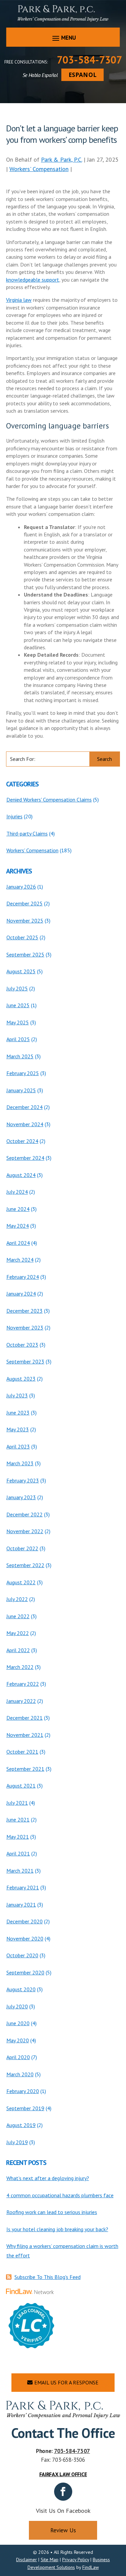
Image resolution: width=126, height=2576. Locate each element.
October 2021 (22, 1752)
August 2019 (21, 2125)
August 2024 (21, 1175)
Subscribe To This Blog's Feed (48, 2277)
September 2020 (25, 1972)
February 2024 (23, 1277)
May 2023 (18, 1429)
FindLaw (91, 2567)
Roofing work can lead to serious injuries (52, 2212)
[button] (63, 38)
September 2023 (25, 1361)
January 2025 (21, 1090)
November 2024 (25, 1124)
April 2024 (18, 1243)
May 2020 (18, 2040)
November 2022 (25, 1531)
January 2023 (21, 1497)
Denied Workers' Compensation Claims (49, 800)
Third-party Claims (27, 833)
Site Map (50, 2560)
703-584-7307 (89, 60)
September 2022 (25, 1565)
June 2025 (18, 1005)
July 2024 (17, 1192)
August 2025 (21, 971)
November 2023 (25, 1327)
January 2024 (21, 1294)
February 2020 (23, 2091)
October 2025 (22, 937)
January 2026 (21, 887)
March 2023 (20, 1463)
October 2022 (22, 1548)
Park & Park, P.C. (61, 159)
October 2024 (22, 1141)
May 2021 (18, 1837)
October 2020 (22, 1955)
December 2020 (25, 1921)
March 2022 (20, 1667)
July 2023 (17, 1395)
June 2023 (18, 1413)
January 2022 (21, 1701)
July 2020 (17, 2006)
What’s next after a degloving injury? (48, 2178)
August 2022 (21, 1582)
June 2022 (18, 1616)
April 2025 (18, 1039)
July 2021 (17, 1803)
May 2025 (18, 1022)
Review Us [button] (63, 2530)
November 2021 (25, 1735)
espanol (82, 75)
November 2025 (25, 921)
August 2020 (21, 1989)
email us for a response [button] (66, 2382)
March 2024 (20, 1260)
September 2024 (25, 1158)
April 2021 (18, 1853)
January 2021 (21, 1905)
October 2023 (22, 1345)
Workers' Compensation (39, 169)
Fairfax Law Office (63, 2474)
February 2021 (23, 1887)
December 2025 (25, 903)
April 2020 (18, 2057)
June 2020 (18, 2023)
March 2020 (20, 2074)
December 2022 (25, 1514)
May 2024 (18, 1226)
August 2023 (21, 1379)
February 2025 (23, 1073)
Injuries (14, 816)
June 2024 (18, 1209)
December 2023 (25, 1311)
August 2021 (21, 1786)
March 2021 (20, 1871)
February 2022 (23, 1684)
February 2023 (23, 1480)
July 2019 (17, 2142)
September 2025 (25, 954)
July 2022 (17, 1599)
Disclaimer (27, 2560)
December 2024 (25, 1107)
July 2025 (17, 988)
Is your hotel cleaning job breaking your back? (57, 2229)
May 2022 (18, 1633)
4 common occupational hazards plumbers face (60, 2195)
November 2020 (25, 1938)
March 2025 (20, 1056)
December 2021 (25, 1718)
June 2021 (18, 1819)
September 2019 (25, 2108)
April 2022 (18, 1650)
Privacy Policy (76, 2560)
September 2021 (25, 1769)
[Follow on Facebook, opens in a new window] (63, 2492)
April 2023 (18, 1446)
